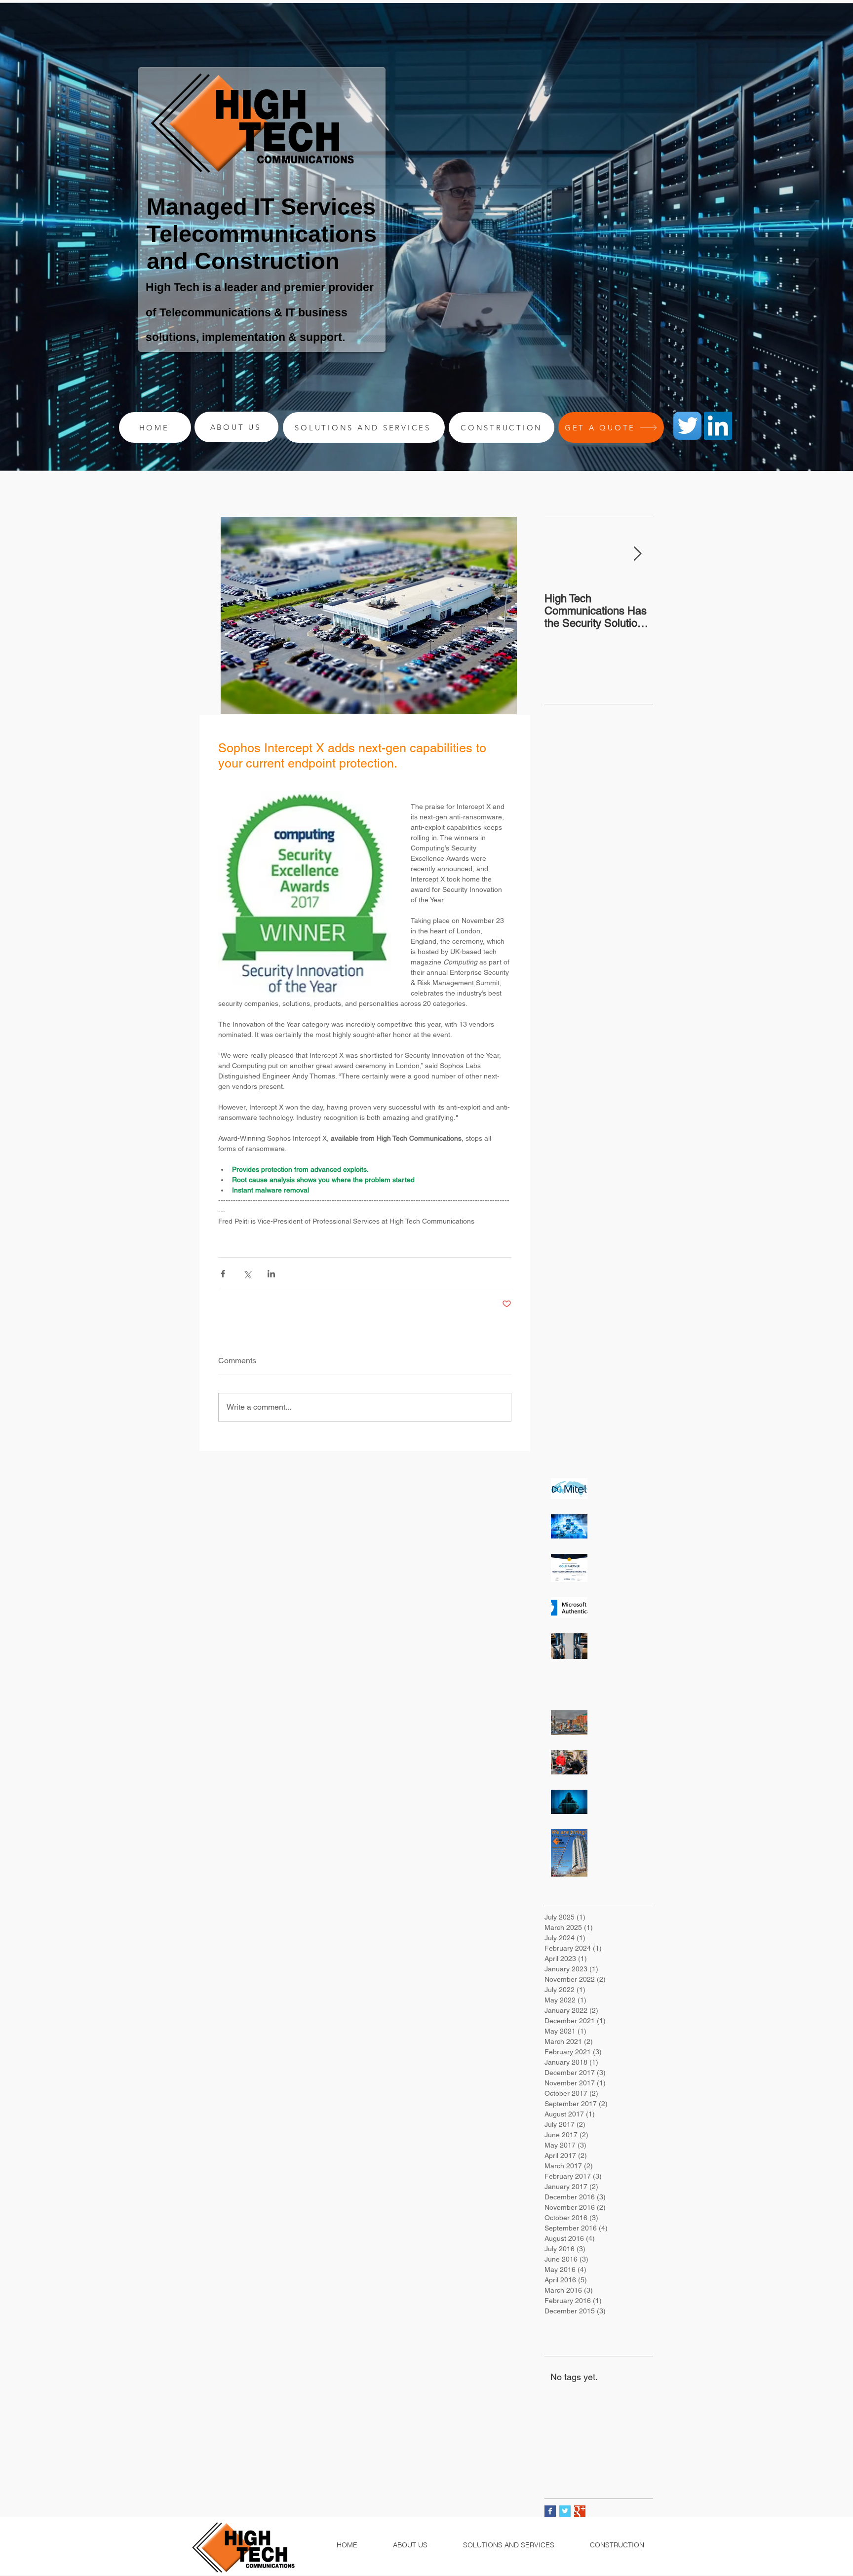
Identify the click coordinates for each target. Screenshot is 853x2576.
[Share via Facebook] (223, 1274)
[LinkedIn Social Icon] (718, 426)
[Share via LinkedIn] (271, 1274)
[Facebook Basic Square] (550, 2511)
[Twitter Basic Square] (565, 2511)
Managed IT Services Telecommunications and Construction (262, 234)
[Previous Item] (560, 554)
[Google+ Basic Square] (580, 2511)
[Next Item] (637, 554)
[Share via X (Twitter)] (247, 1274)
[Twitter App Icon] (687, 426)
